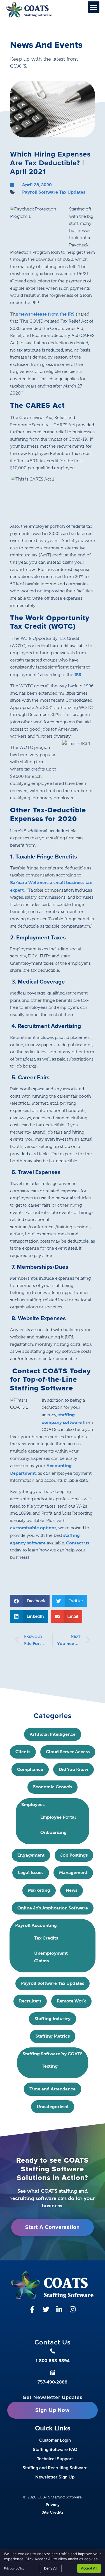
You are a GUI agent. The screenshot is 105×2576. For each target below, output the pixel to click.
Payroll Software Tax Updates (54, 192)
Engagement (31, 1855)
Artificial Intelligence (53, 1734)
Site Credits (53, 2512)
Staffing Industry (53, 2019)
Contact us (78, 1543)
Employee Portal (58, 1817)
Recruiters (30, 2001)
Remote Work (71, 2001)
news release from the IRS (47, 314)
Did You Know (73, 1769)
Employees (33, 1804)
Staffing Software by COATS (53, 2054)
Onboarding (53, 1832)
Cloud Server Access (68, 1752)
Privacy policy (14, 2568)
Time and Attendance (53, 2089)
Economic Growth (53, 1787)
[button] (94, 7)
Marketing (39, 1890)
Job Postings (74, 1855)
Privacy (53, 2504)
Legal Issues (31, 1872)
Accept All (89, 2568)
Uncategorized (53, 2107)
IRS (78, 675)
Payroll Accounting (36, 1925)
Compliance (30, 1769)
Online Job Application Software (53, 1908)
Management (73, 1872)
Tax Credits (46, 1938)
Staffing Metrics (53, 2036)
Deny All (51, 2568)
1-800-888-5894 (53, 2361)
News (72, 1890)
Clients (23, 1752)
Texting (50, 2066)
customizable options (33, 1528)
